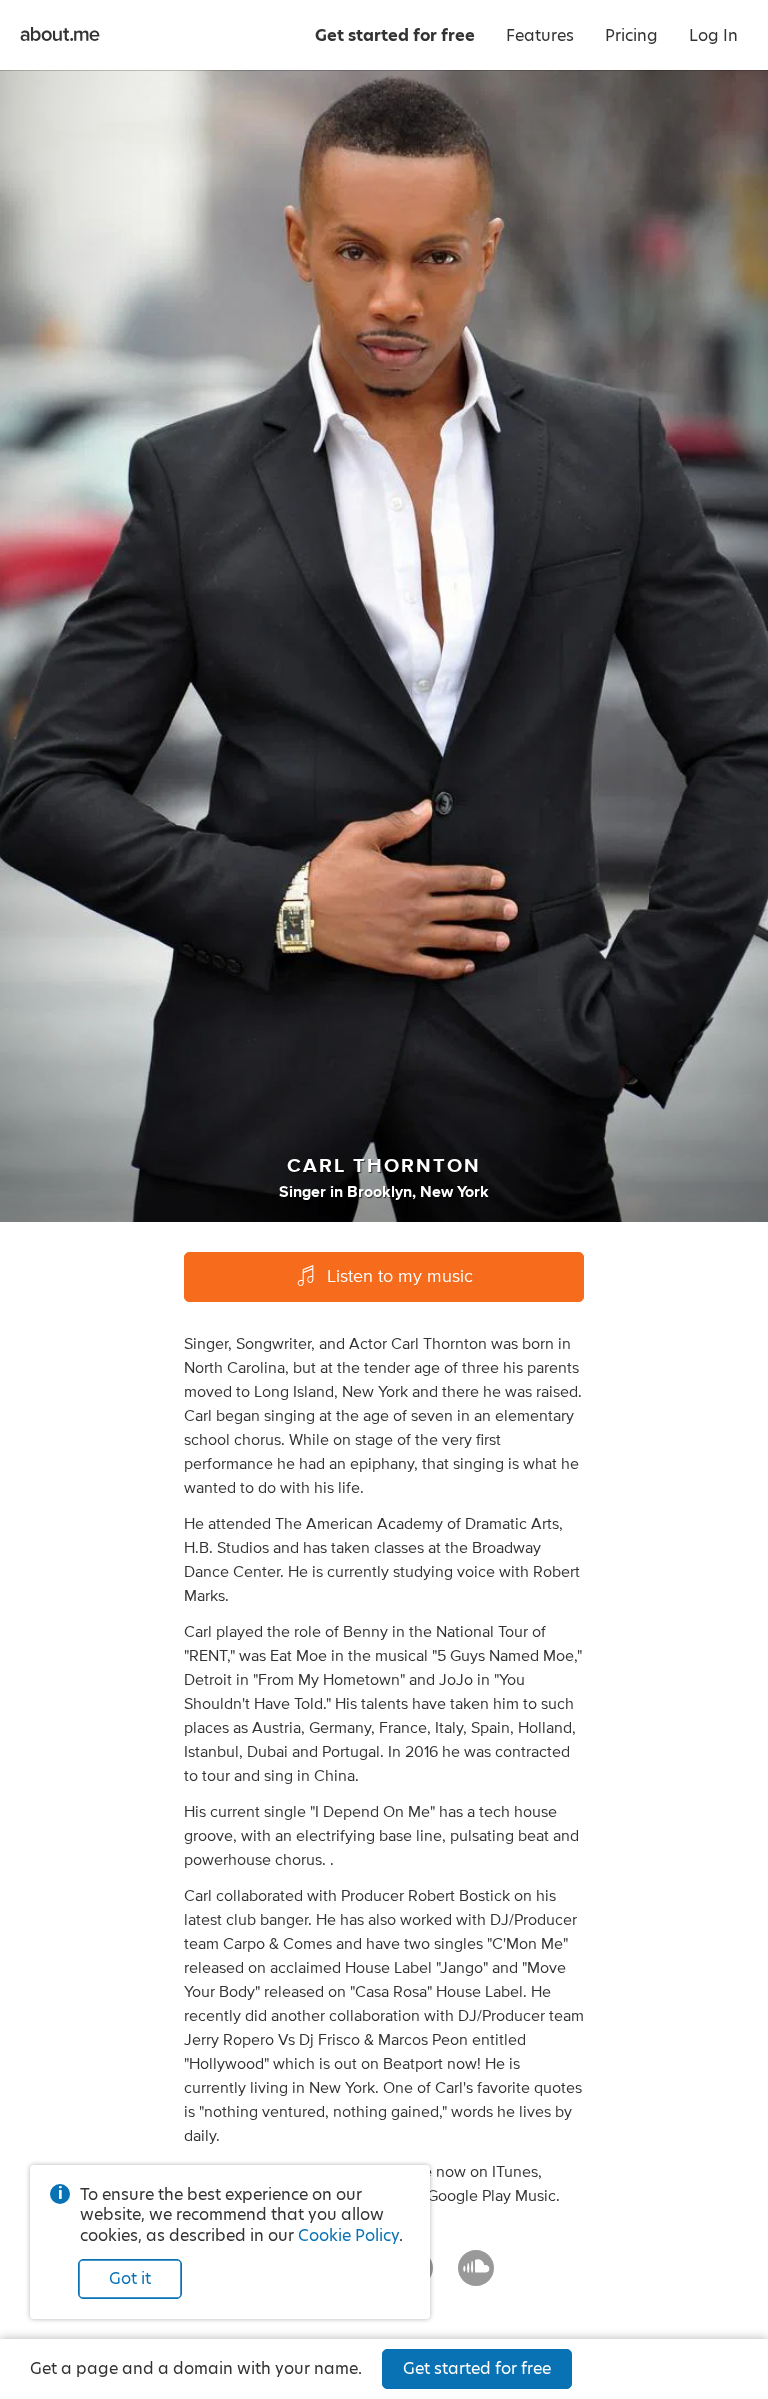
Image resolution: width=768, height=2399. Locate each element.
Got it (130, 2278)
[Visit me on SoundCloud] (476, 2277)
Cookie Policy (348, 2235)
